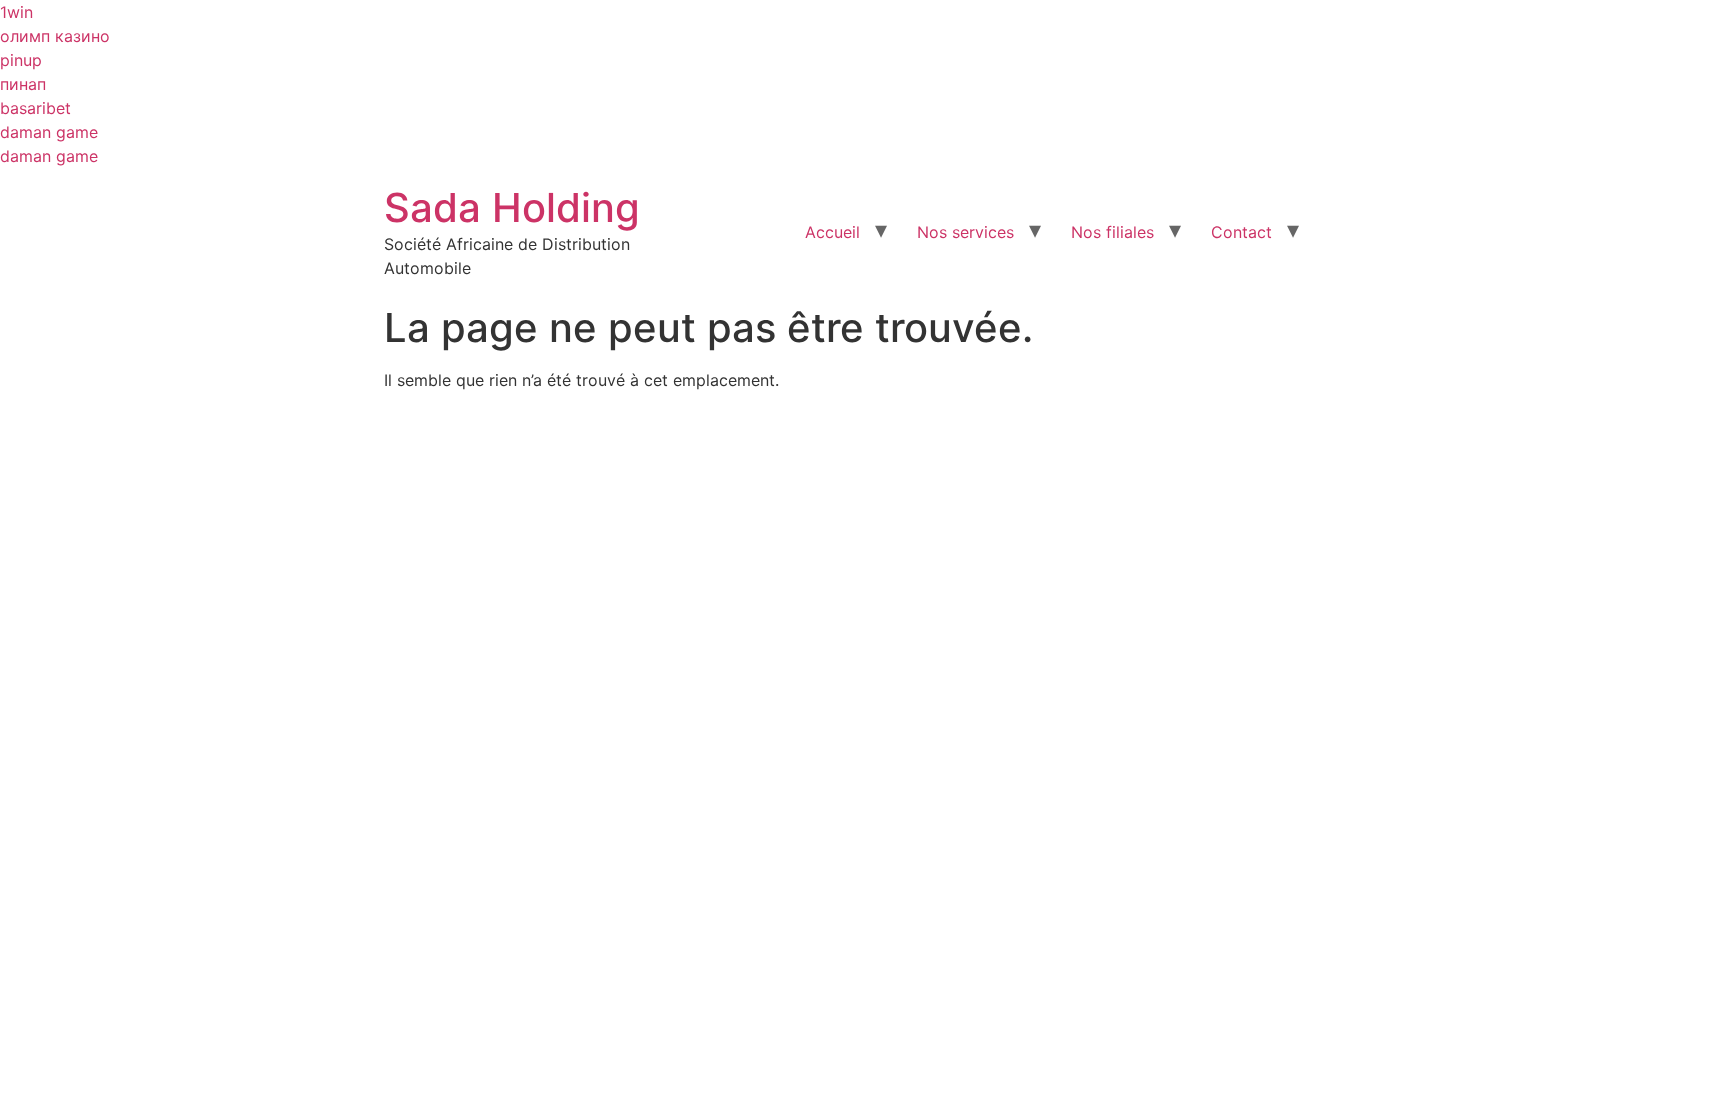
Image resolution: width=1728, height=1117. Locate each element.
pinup (21, 60)
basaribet (35, 108)
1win (16, 12)
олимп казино (55, 36)
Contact (1241, 232)
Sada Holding (512, 207)
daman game (49, 132)
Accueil (832, 232)
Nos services (965, 232)
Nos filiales (1112, 232)
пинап (23, 84)
